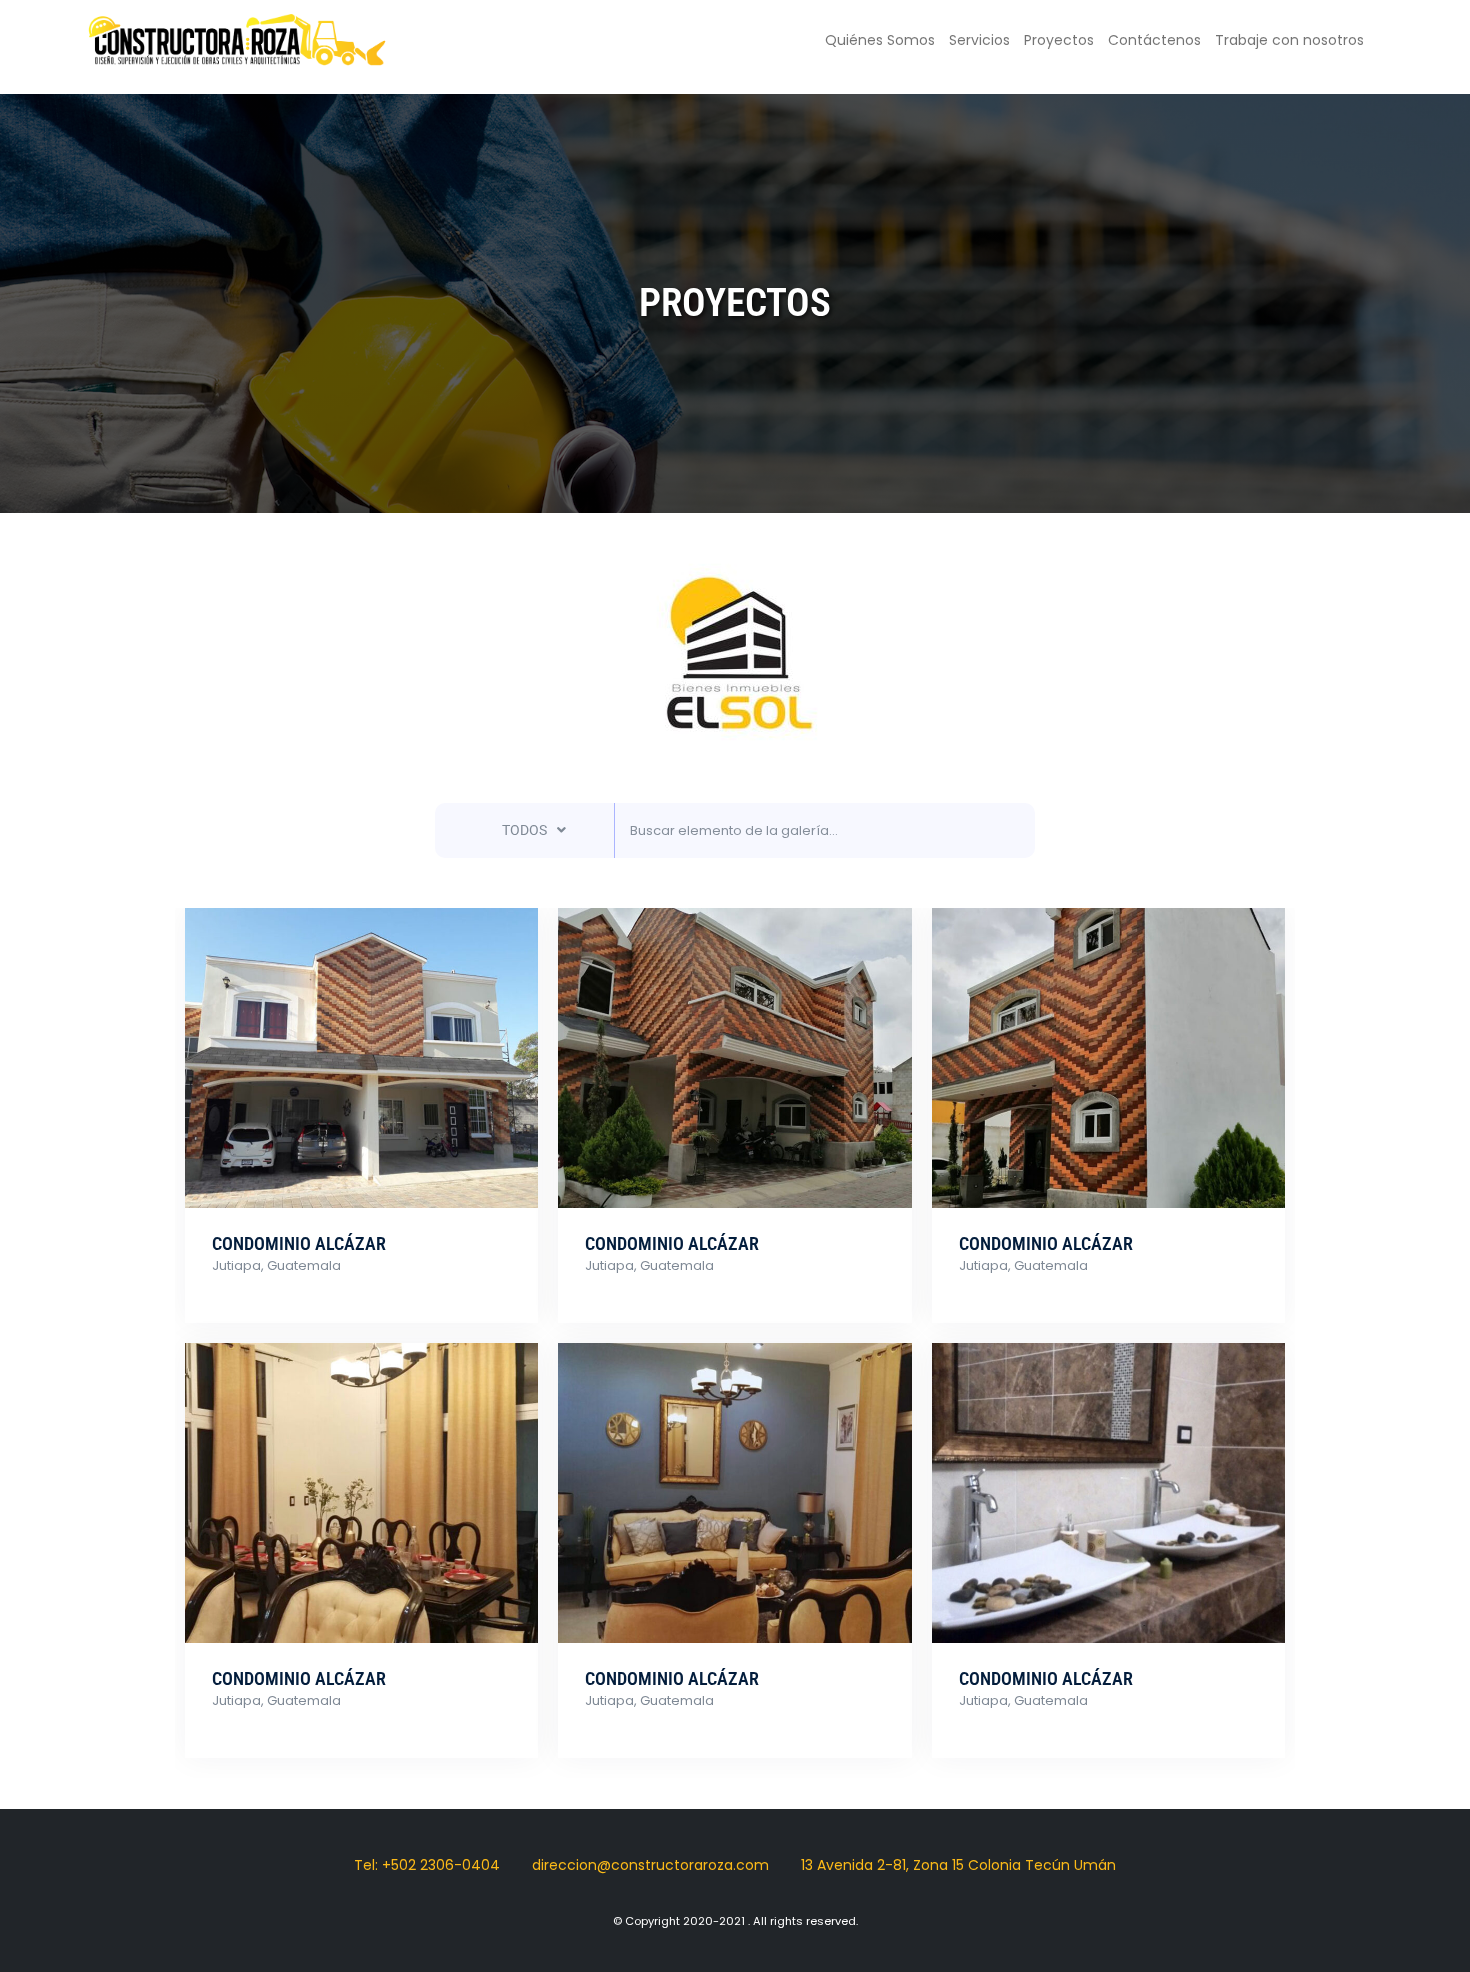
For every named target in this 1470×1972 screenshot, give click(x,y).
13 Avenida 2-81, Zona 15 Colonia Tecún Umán (958, 1865)
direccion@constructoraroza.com (650, 1865)
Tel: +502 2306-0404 (427, 1865)
